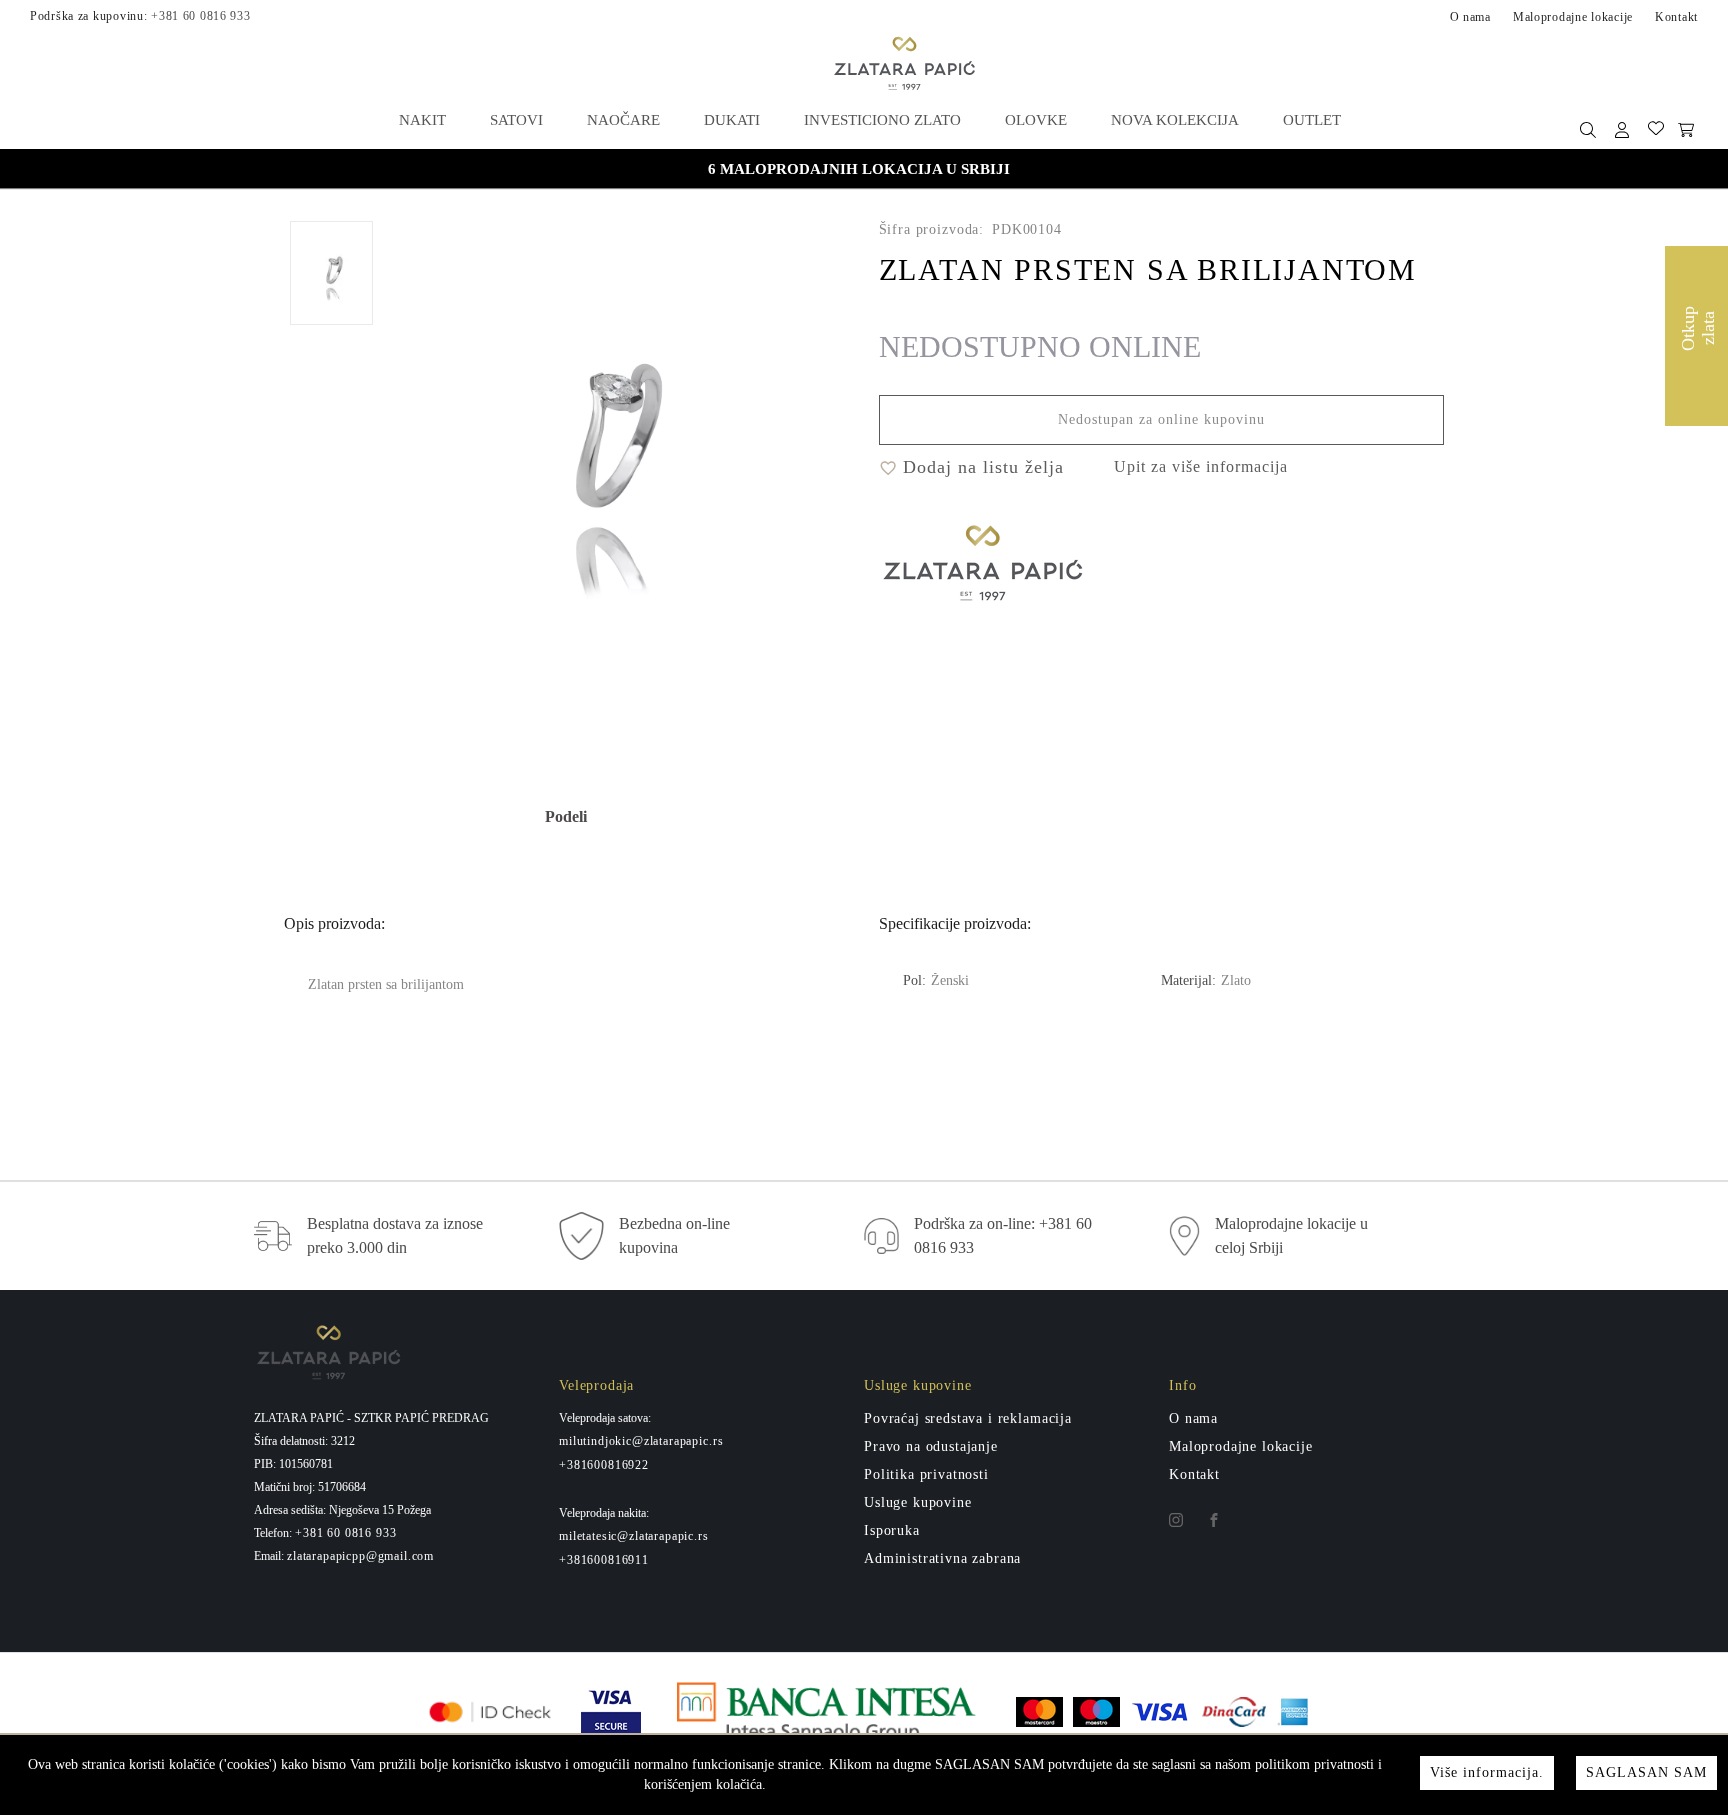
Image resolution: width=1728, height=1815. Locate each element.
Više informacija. (1487, 1772)
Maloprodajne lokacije (1573, 17)
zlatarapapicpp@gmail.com (360, 1556)
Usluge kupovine (918, 1502)
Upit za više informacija (1201, 466)
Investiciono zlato (882, 120)
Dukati (732, 120)
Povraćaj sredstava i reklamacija (968, 1418)
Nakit (422, 120)
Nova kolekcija (1175, 120)
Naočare (623, 120)
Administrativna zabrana (942, 1558)
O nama (1470, 17)
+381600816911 (604, 1560)
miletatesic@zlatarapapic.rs (634, 1536)
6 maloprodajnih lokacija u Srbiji (859, 169)
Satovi (516, 120)
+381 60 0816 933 (201, 16)
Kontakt (1676, 17)
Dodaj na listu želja (980, 467)
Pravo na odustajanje (931, 1446)
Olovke (1036, 120)
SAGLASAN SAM (1646, 1772)
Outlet (1312, 120)
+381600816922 (604, 1465)
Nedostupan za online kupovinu (1161, 419)
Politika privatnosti (926, 1474)
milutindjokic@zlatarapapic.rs (641, 1441)
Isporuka (892, 1530)
